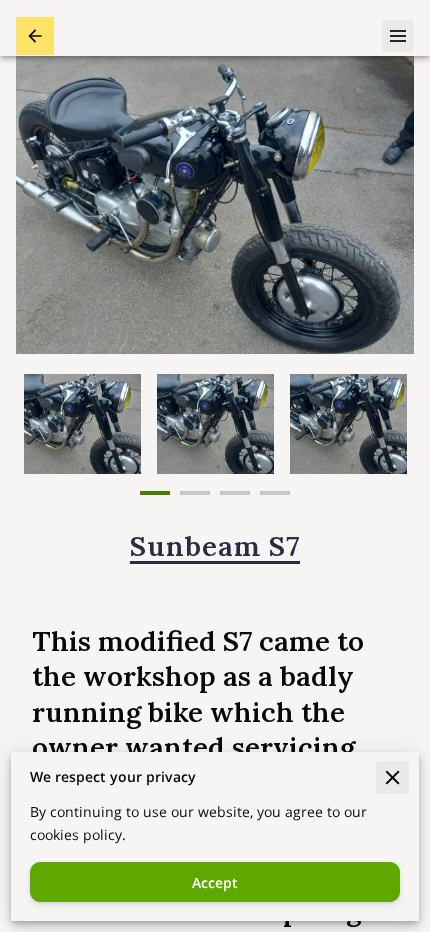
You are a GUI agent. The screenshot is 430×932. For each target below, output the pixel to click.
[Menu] (398, 36)
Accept (215, 882)
